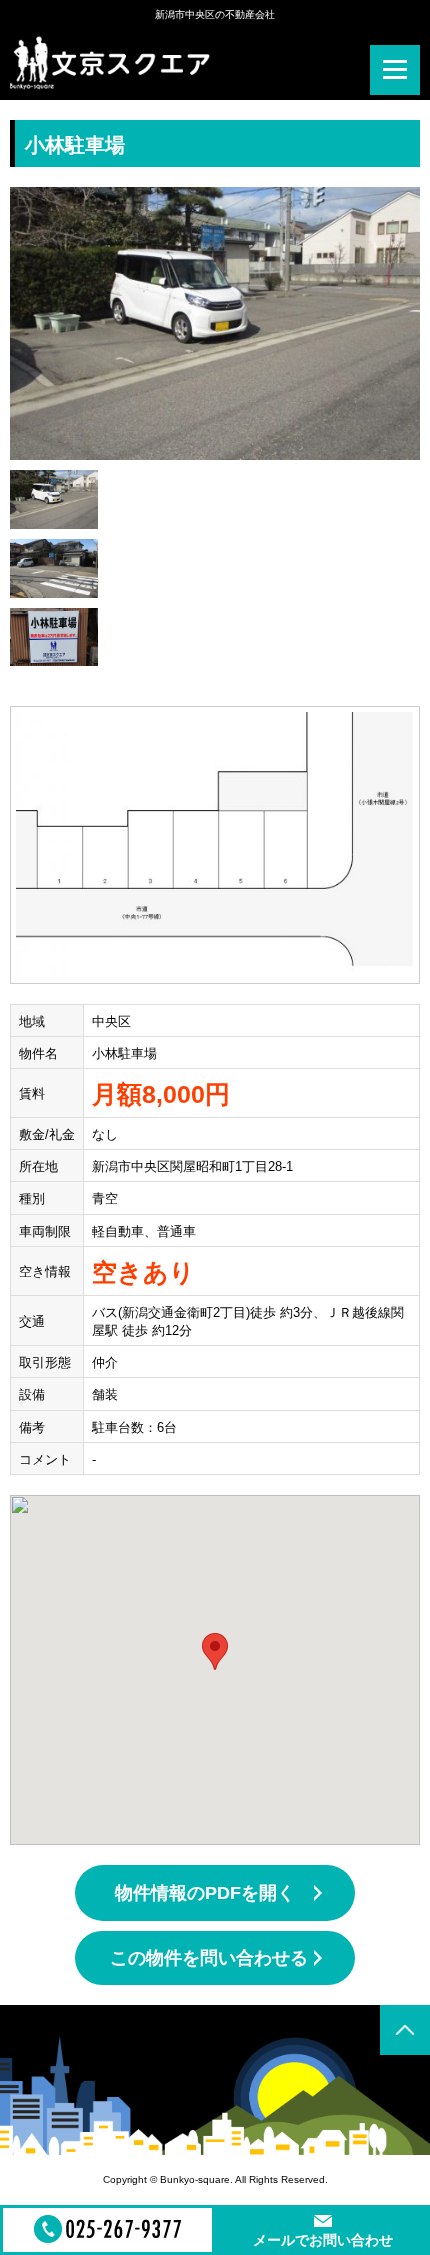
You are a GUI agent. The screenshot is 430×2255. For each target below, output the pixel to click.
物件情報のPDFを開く (205, 1893)
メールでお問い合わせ (323, 2240)
